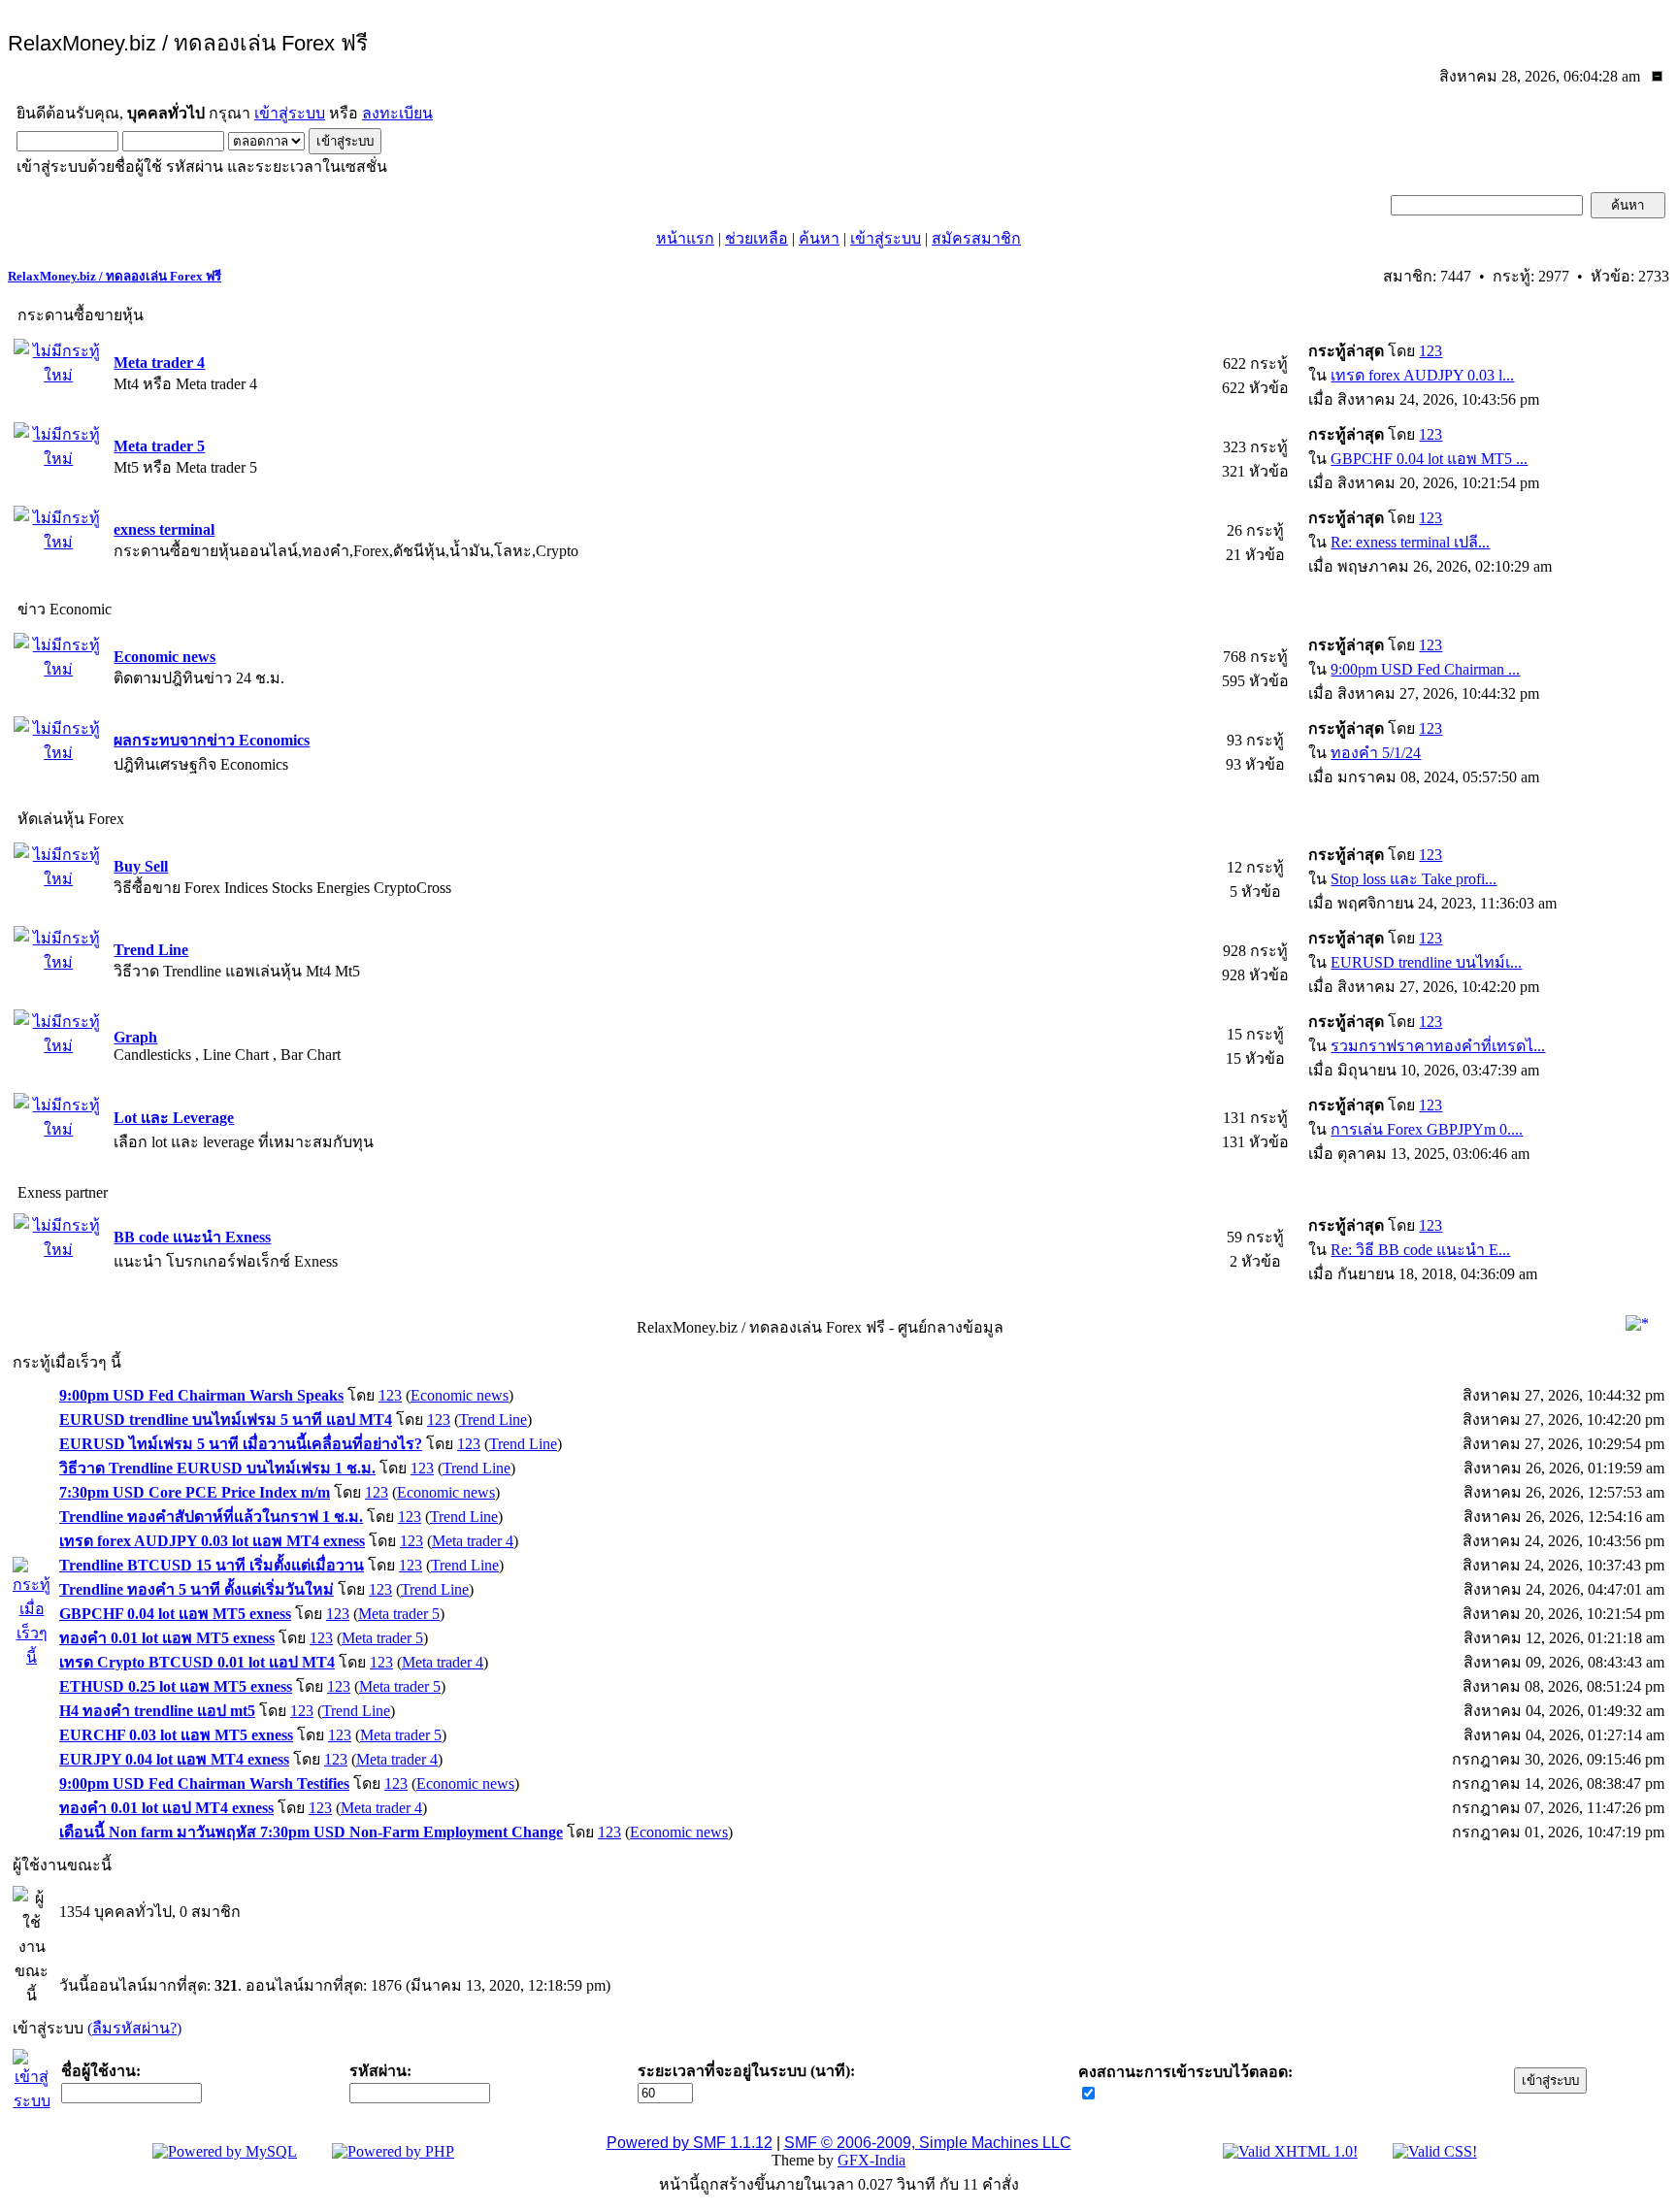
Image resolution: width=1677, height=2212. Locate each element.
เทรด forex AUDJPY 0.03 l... (1422, 375)
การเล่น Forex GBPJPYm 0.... (1427, 1129)
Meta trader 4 (159, 363)
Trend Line (151, 950)
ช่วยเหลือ (756, 238)
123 (1430, 351)
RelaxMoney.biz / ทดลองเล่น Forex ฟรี (115, 276)
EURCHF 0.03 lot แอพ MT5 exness (176, 1735)
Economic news (164, 657)
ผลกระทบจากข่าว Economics (212, 740)
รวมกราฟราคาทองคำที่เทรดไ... (1438, 1046)
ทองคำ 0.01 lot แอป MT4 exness (166, 1808)
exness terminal (164, 529)
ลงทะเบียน (397, 113)
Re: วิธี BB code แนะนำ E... (1420, 1250)
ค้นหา (819, 238)
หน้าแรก (685, 238)
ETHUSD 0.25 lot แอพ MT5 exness (176, 1686)
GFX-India (871, 2160)
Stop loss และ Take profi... (1414, 879)
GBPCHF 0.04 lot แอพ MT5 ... (1429, 459)
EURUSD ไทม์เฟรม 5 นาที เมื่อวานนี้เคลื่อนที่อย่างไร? (241, 1444)
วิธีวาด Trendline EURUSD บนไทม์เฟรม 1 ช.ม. (217, 1468)
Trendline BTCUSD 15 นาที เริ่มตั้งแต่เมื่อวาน (212, 1565)
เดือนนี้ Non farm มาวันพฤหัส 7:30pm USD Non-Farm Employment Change (311, 1832)
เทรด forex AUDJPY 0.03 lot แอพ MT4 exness (212, 1541)
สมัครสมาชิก (976, 238)
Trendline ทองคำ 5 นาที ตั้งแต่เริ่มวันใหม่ (197, 1589)
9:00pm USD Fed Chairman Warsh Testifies (204, 1783)
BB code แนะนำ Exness (192, 1237)
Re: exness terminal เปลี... (1410, 542)
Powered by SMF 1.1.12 (690, 2143)
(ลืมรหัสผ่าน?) (134, 2028)
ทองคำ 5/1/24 (1376, 753)
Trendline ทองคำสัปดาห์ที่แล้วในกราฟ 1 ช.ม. (211, 1517)
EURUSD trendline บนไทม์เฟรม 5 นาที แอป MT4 (226, 1420)
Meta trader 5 (159, 446)
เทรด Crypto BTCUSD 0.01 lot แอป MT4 (197, 1662)
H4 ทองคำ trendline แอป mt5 (157, 1711)
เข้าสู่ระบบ (290, 113)
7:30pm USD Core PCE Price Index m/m (195, 1492)
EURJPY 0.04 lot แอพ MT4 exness (174, 1759)
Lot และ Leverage (174, 1118)
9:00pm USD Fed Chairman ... (1425, 669)
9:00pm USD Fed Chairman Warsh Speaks (201, 1395)
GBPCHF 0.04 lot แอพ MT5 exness (175, 1614)
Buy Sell (141, 866)
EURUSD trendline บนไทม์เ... (1426, 962)
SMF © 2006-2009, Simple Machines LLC (928, 2143)
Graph (135, 1037)
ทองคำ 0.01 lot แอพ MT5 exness (167, 1638)
